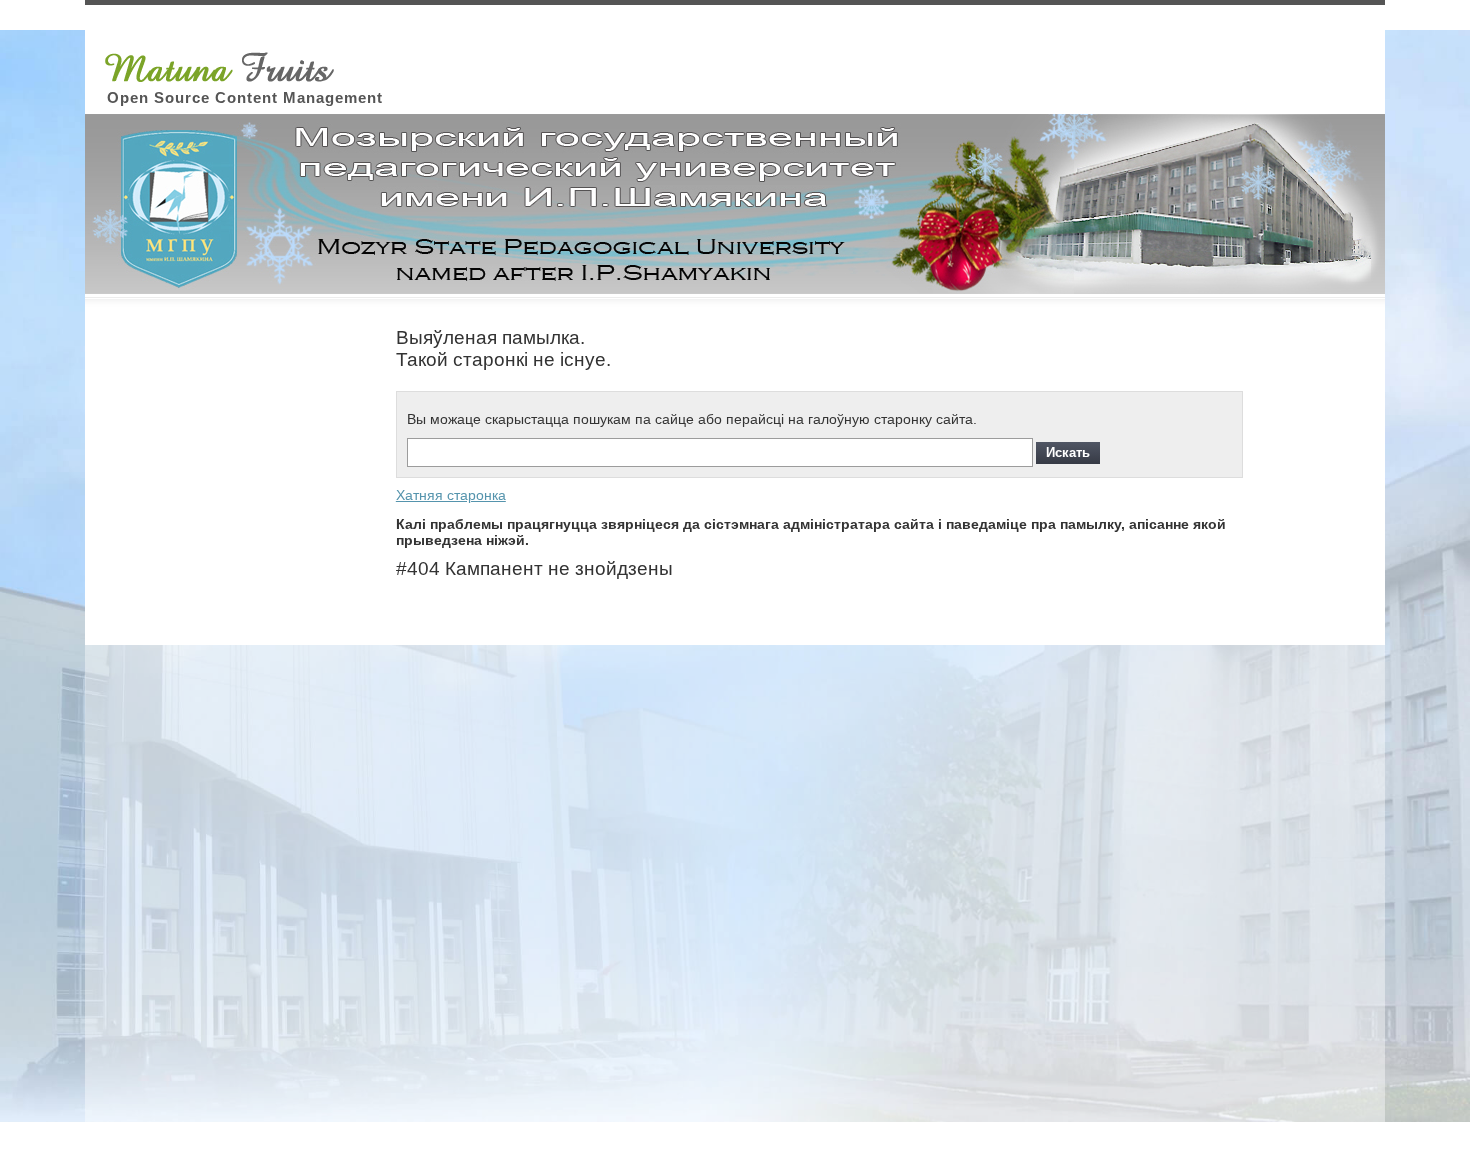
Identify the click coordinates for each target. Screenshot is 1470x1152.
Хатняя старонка (451, 495)
